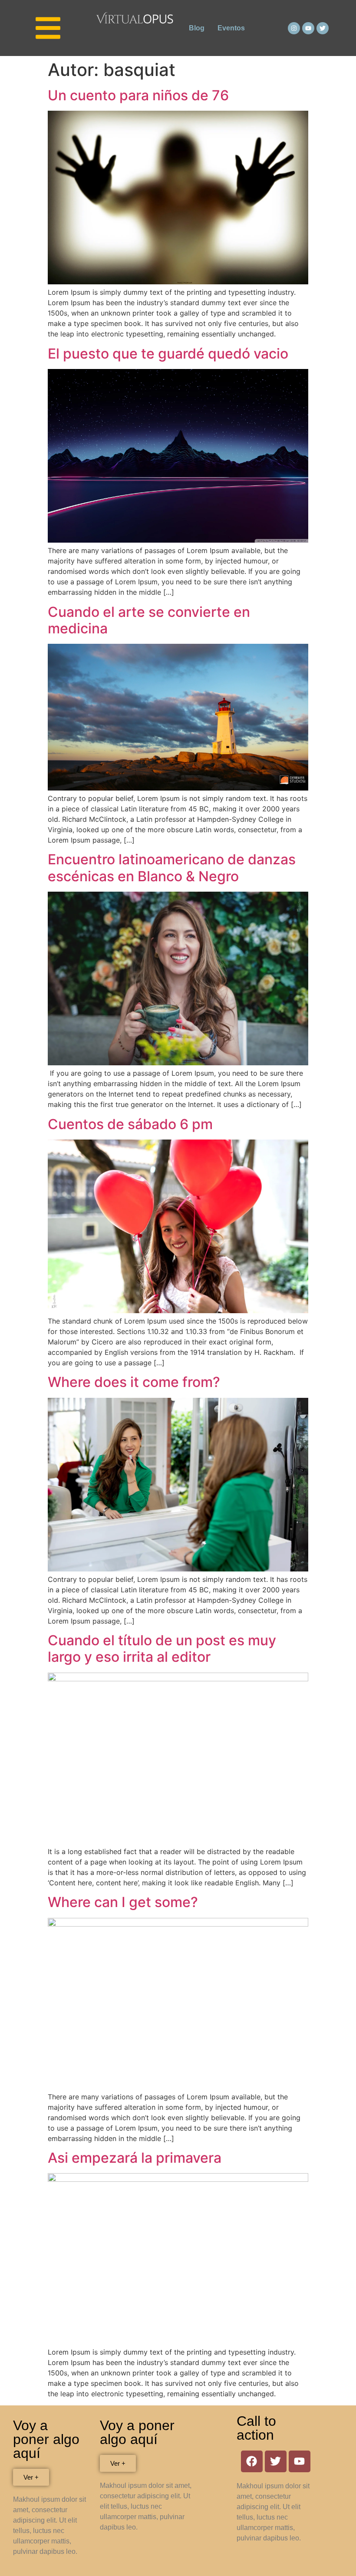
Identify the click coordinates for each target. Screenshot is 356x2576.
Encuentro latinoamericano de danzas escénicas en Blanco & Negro (172, 868)
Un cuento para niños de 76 (138, 95)
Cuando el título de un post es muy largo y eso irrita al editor (162, 1649)
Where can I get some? (123, 1902)
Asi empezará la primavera (135, 2158)
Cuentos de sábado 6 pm (130, 1124)
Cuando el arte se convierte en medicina (149, 620)
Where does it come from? (134, 1382)
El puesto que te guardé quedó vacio (168, 354)
